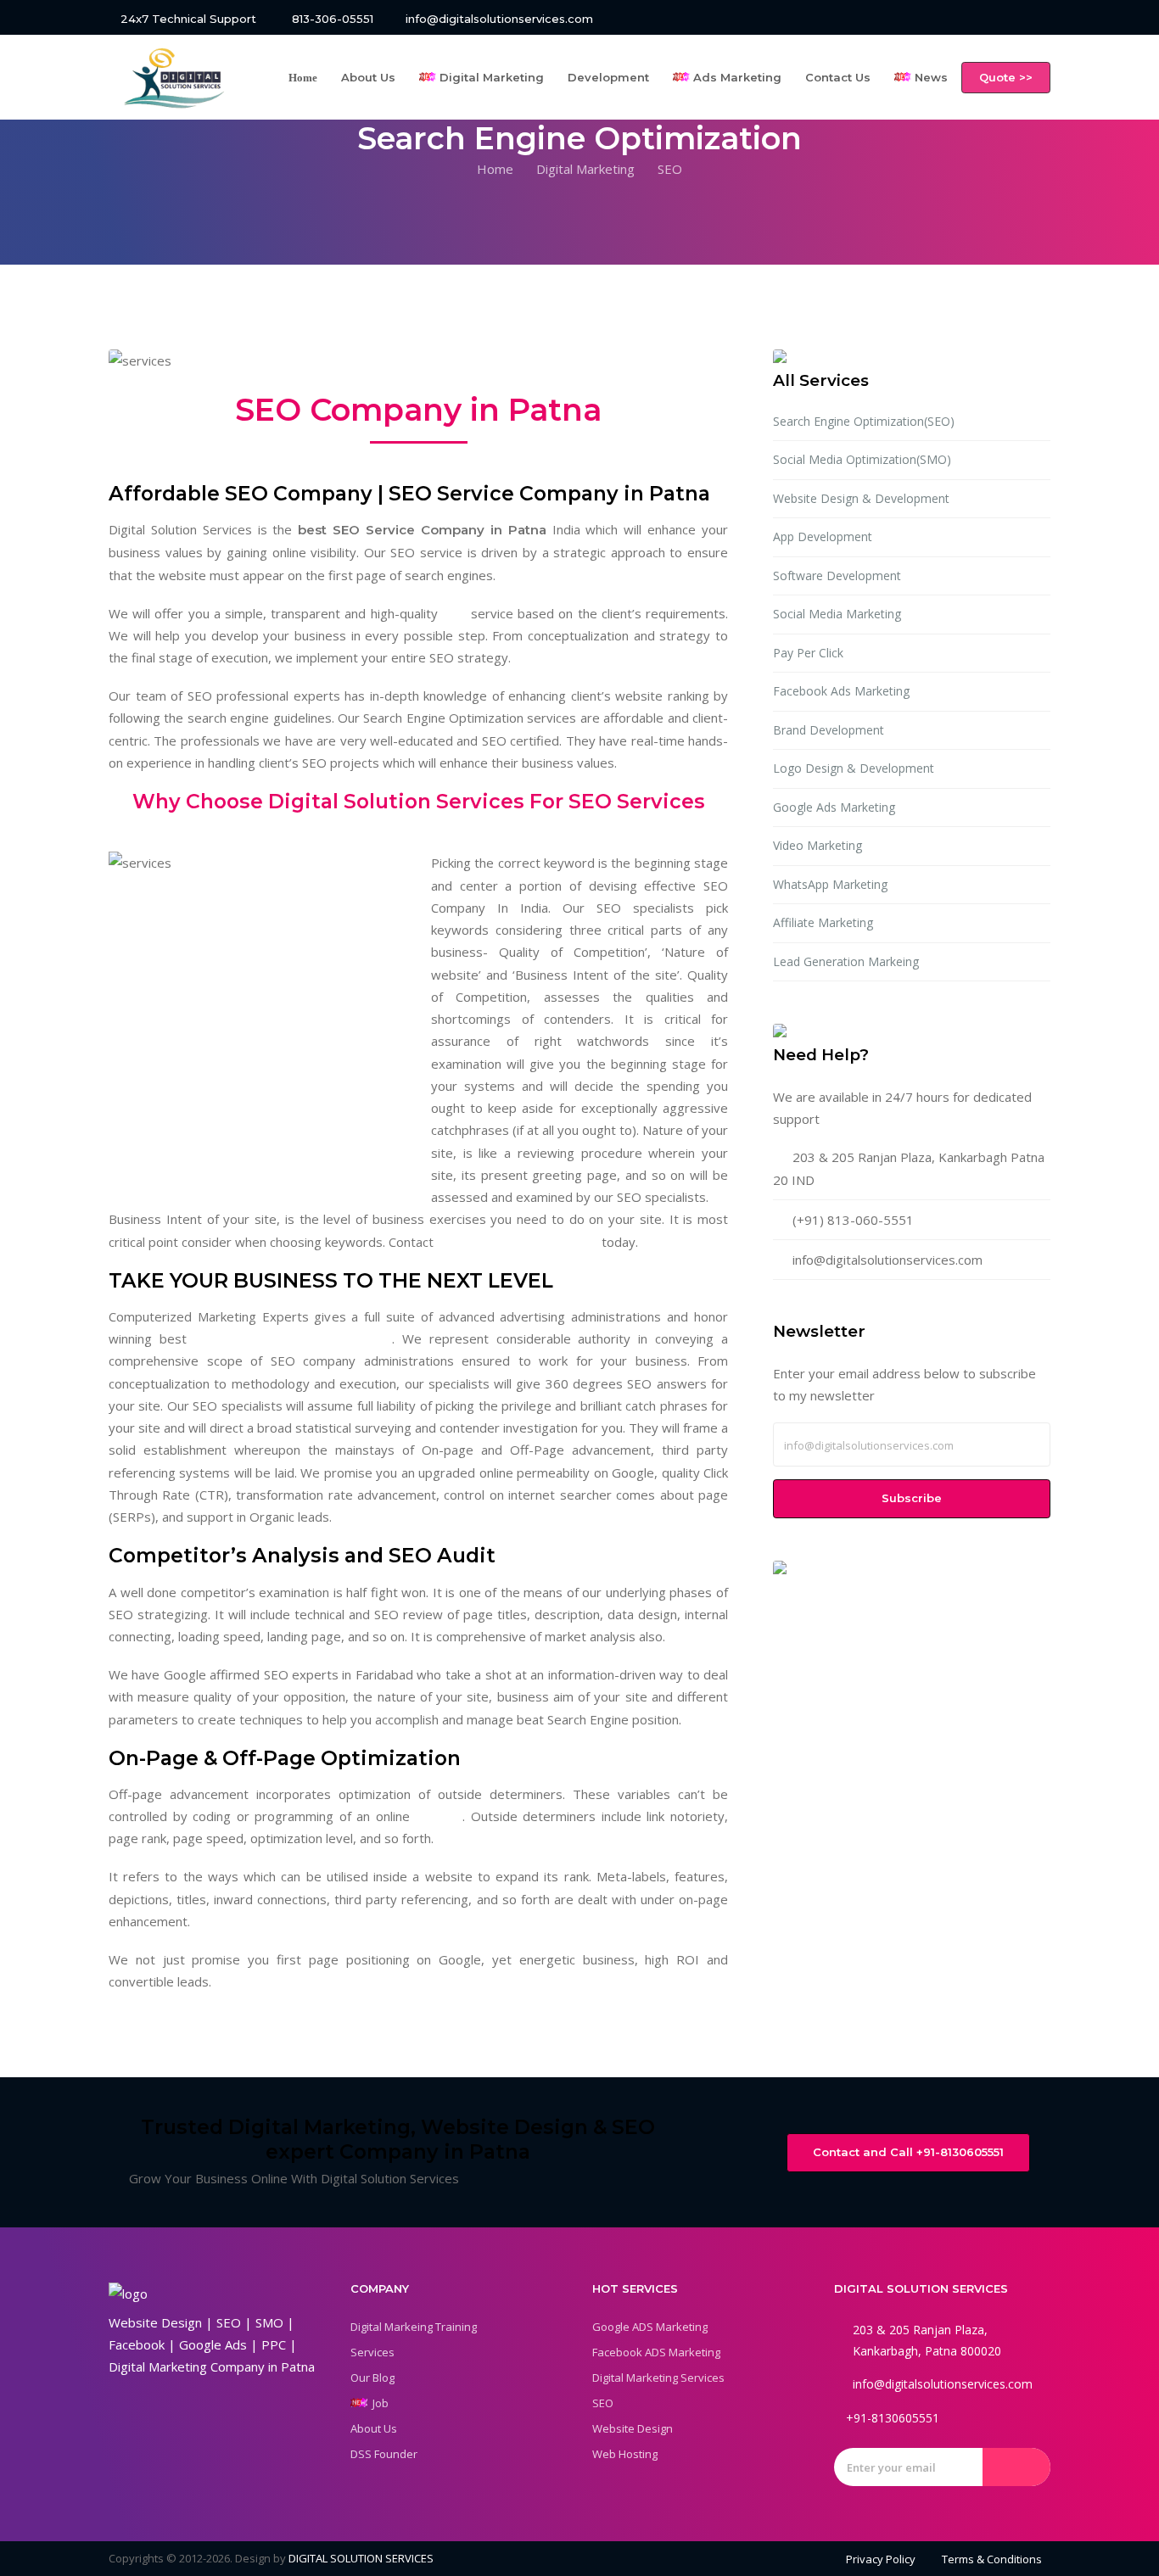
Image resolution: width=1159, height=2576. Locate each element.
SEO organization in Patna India (293, 1338)
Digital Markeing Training (414, 2327)
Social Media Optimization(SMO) (862, 459)
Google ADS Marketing (650, 2327)
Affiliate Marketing (823, 922)
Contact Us (838, 77)
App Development (823, 536)
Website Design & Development (861, 498)
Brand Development (829, 730)
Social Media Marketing (837, 614)
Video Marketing (817, 845)
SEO (454, 613)
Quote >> (1006, 77)
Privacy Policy (881, 2559)
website (439, 1816)
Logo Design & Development (854, 768)
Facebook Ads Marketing (841, 691)
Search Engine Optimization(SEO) (864, 421)
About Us (368, 77)
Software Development (837, 576)
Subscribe (912, 1498)
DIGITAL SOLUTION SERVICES (361, 2558)
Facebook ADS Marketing (656, 2352)
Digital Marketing (490, 77)
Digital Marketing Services (658, 2378)
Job (378, 2403)
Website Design (633, 2428)
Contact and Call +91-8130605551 (908, 2152)
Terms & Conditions (992, 2559)
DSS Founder (384, 2454)
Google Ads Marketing (834, 807)
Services (372, 2352)
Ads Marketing (736, 77)
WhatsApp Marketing (830, 884)
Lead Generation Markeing (846, 961)
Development (608, 77)
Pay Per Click (808, 653)
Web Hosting (625, 2454)
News (929, 77)
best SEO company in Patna (518, 1242)
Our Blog (372, 2378)
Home (495, 169)
